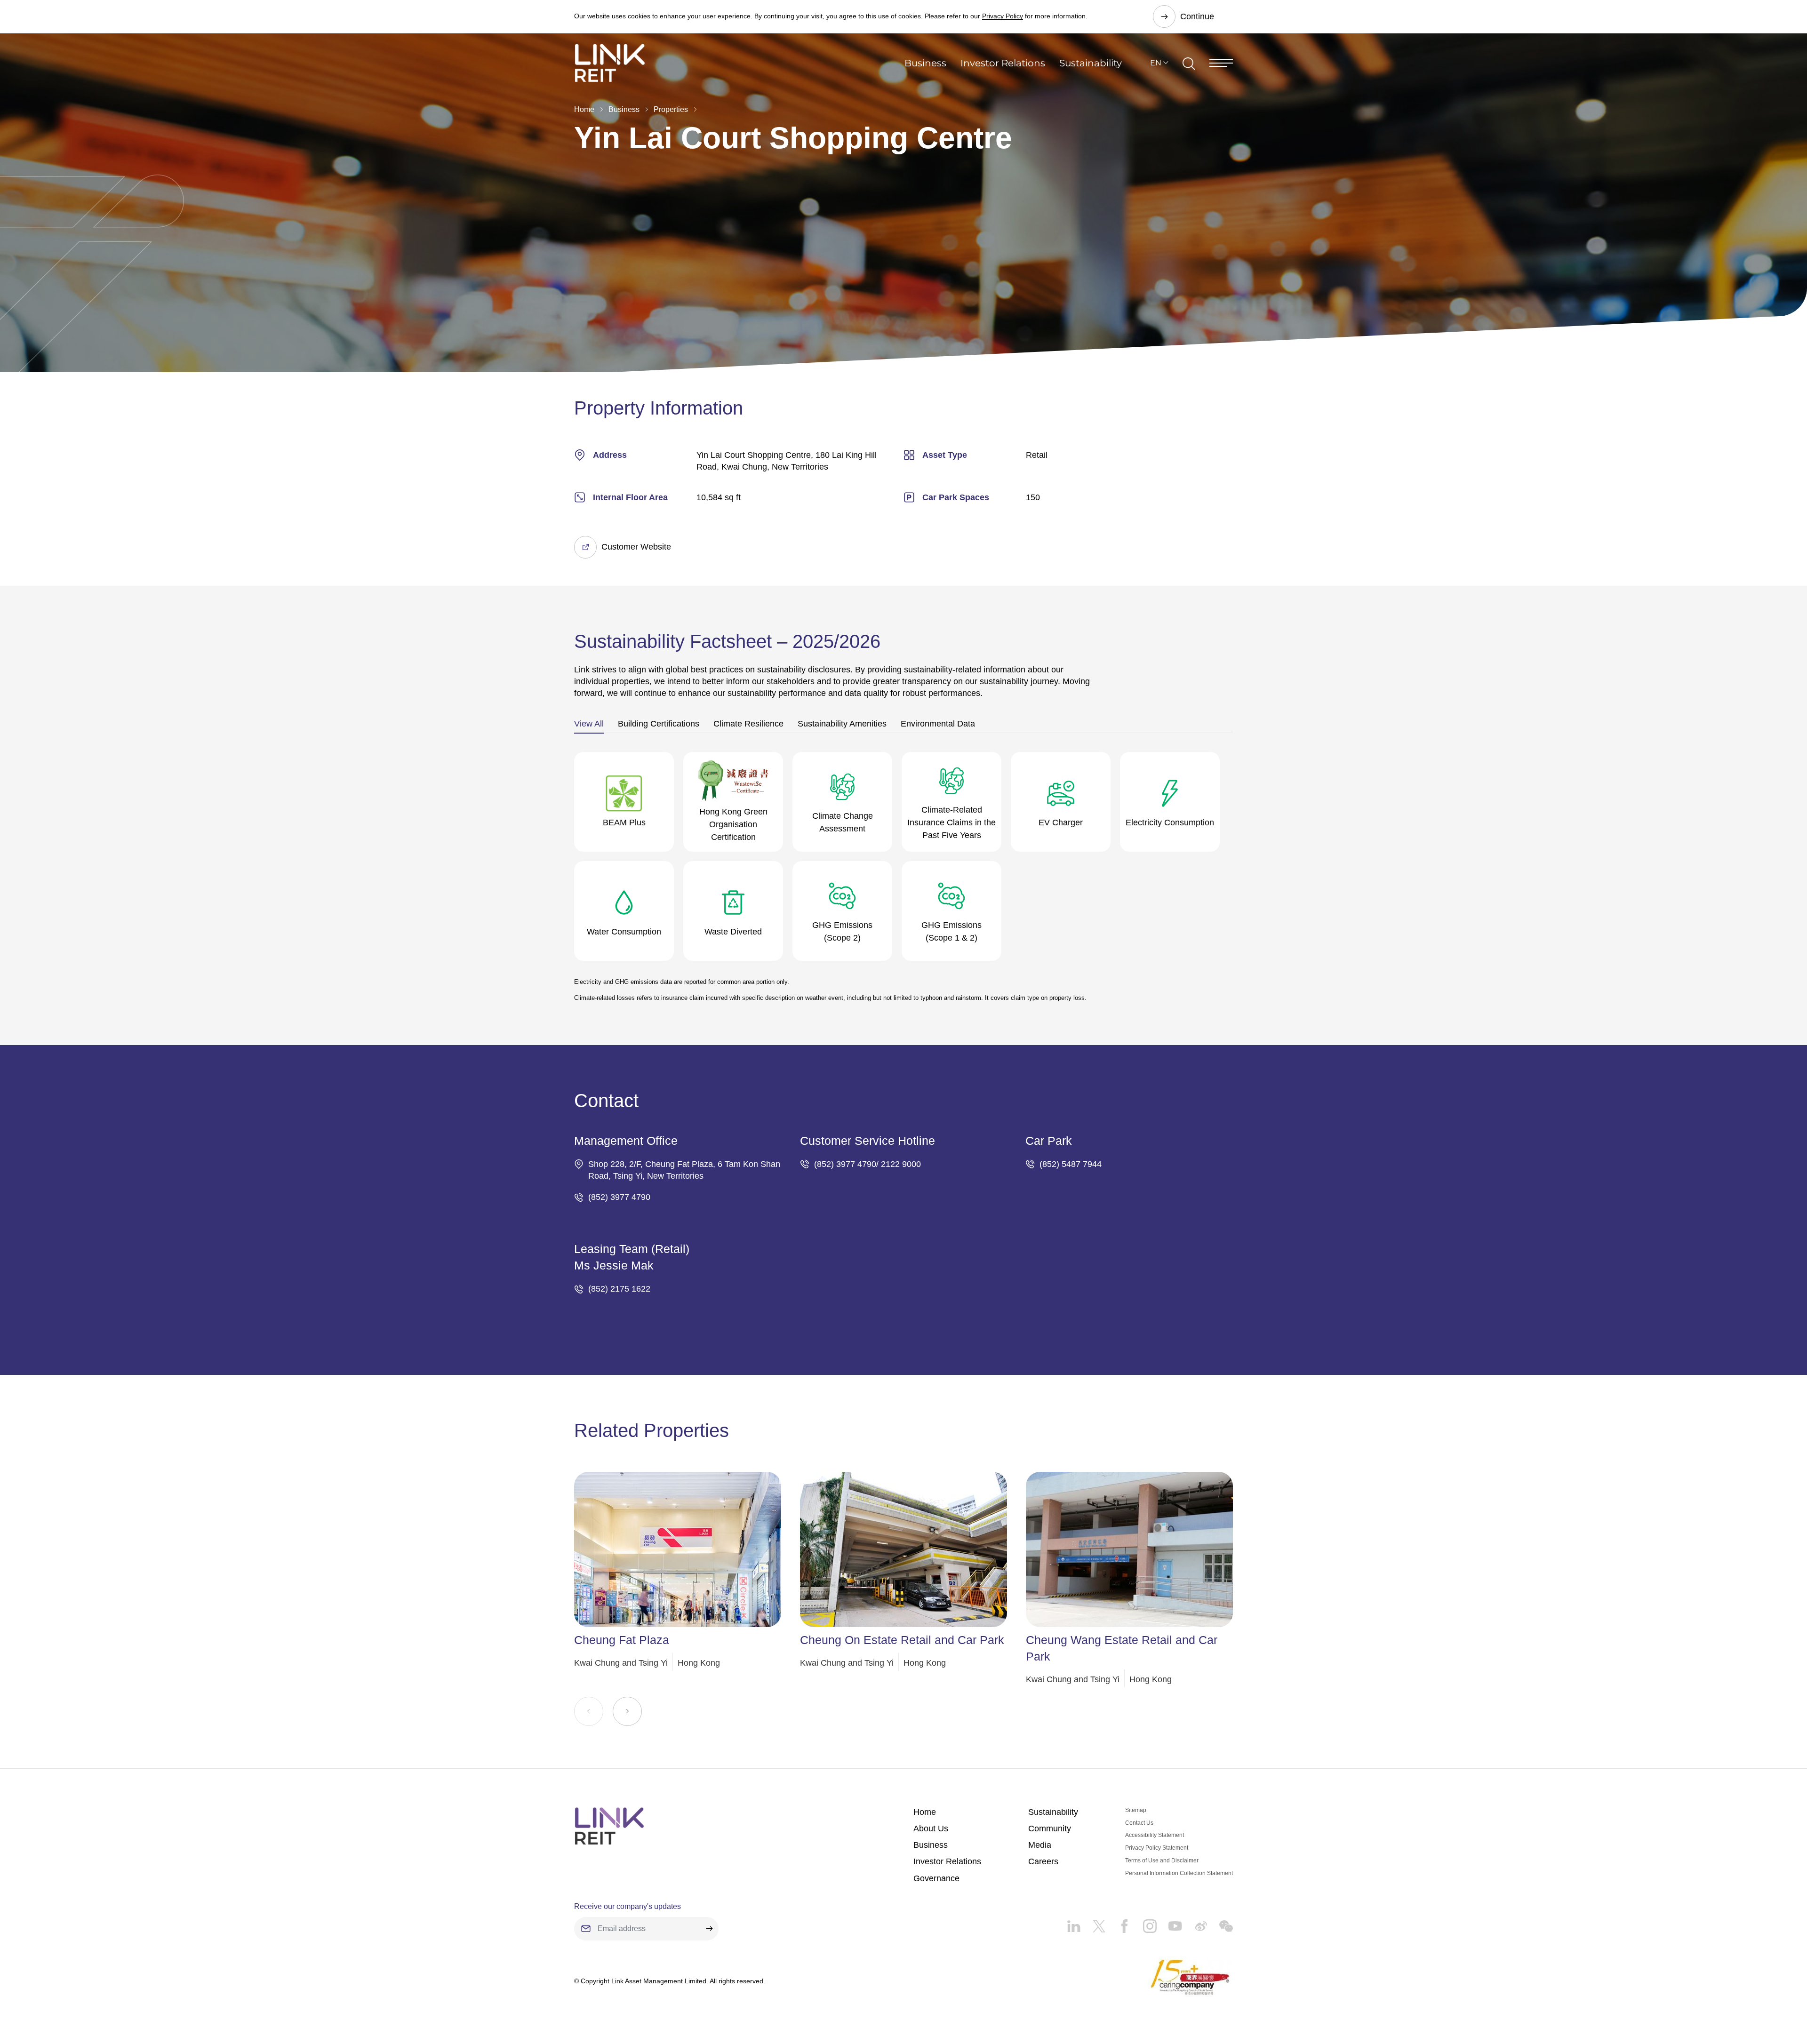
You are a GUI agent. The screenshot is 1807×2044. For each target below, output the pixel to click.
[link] (610, 63)
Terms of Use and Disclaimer (1162, 1860)
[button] (627, 1711)
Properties (671, 109)
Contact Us (1139, 1823)
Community (1050, 1828)
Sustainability (1091, 63)
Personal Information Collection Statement (1179, 1873)
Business (925, 63)
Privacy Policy (1003, 16)
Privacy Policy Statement (1157, 1848)
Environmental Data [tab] (938, 724)
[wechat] (1220, 1923)
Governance (936, 1878)
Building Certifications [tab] (659, 724)
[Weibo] (1195, 1923)
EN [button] (1156, 63)
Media (1040, 1845)
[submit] (709, 1929)
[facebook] (1119, 1923)
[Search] (1189, 63)
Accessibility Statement (1155, 1835)
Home (584, 109)
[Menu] (1221, 63)
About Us (931, 1828)
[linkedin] (1074, 1923)
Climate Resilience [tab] (748, 724)
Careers (1043, 1861)
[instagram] (1144, 1923)
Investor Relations (1003, 63)
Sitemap (1136, 1810)
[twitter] (1093, 1923)
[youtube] (1169, 1923)
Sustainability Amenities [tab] (842, 724)
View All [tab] (589, 724)
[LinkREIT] (609, 1826)
